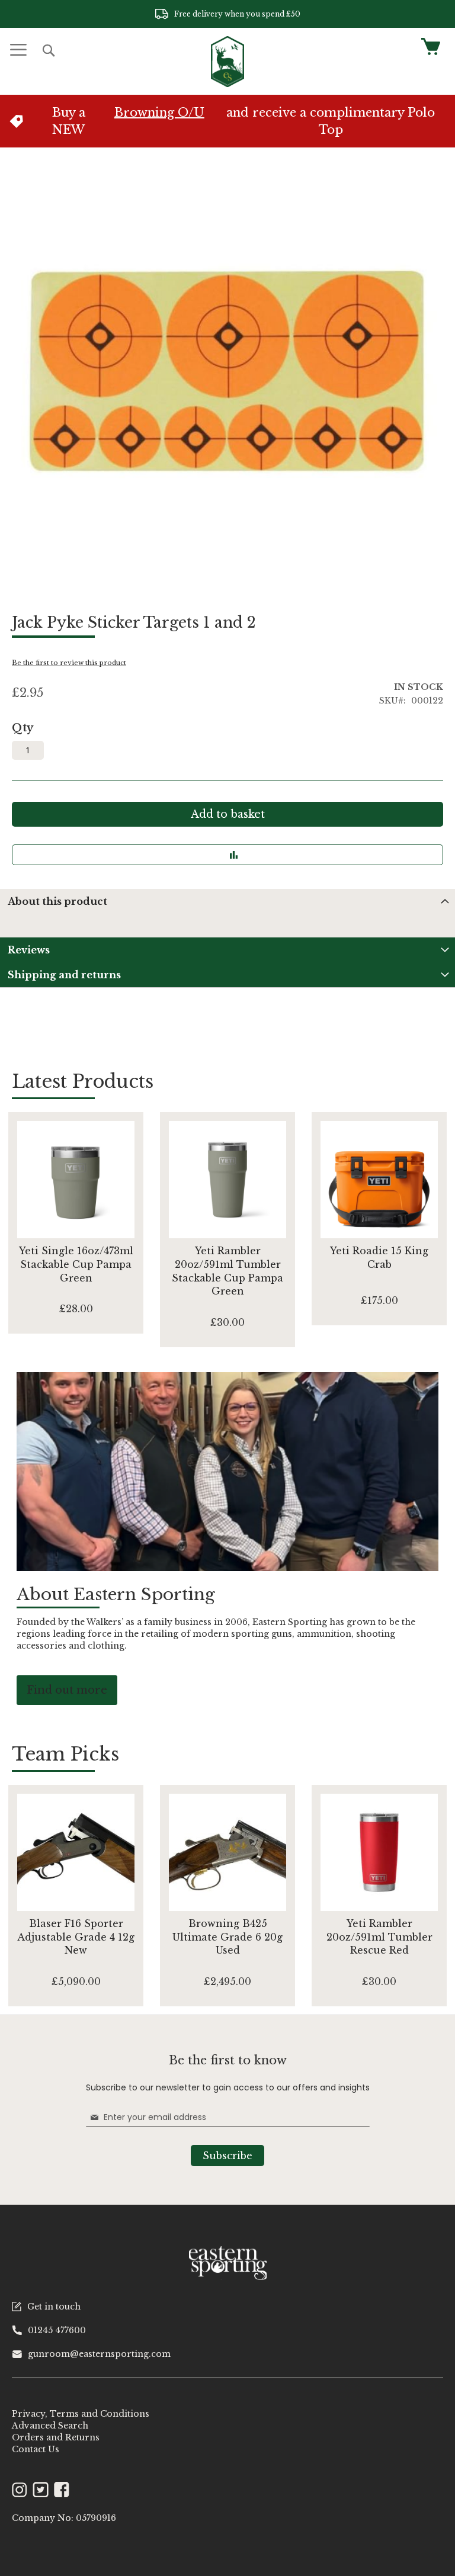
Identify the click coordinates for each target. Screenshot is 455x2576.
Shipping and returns (64, 975)
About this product (57, 901)
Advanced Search (50, 2426)
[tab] (227, 901)
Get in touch (54, 2307)
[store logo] (227, 62)
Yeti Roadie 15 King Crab (379, 1258)
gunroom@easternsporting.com (99, 2354)
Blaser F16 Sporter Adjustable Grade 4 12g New (76, 1937)
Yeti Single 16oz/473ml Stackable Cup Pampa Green (76, 1264)
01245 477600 (57, 2330)
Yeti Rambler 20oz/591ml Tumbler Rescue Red (379, 1937)
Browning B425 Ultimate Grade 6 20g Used (227, 1937)
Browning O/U (159, 113)
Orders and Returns (56, 2437)
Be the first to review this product (69, 663)
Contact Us (36, 2449)
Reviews (29, 950)
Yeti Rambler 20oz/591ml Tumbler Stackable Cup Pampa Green (227, 1271)
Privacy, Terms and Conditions (81, 2414)
